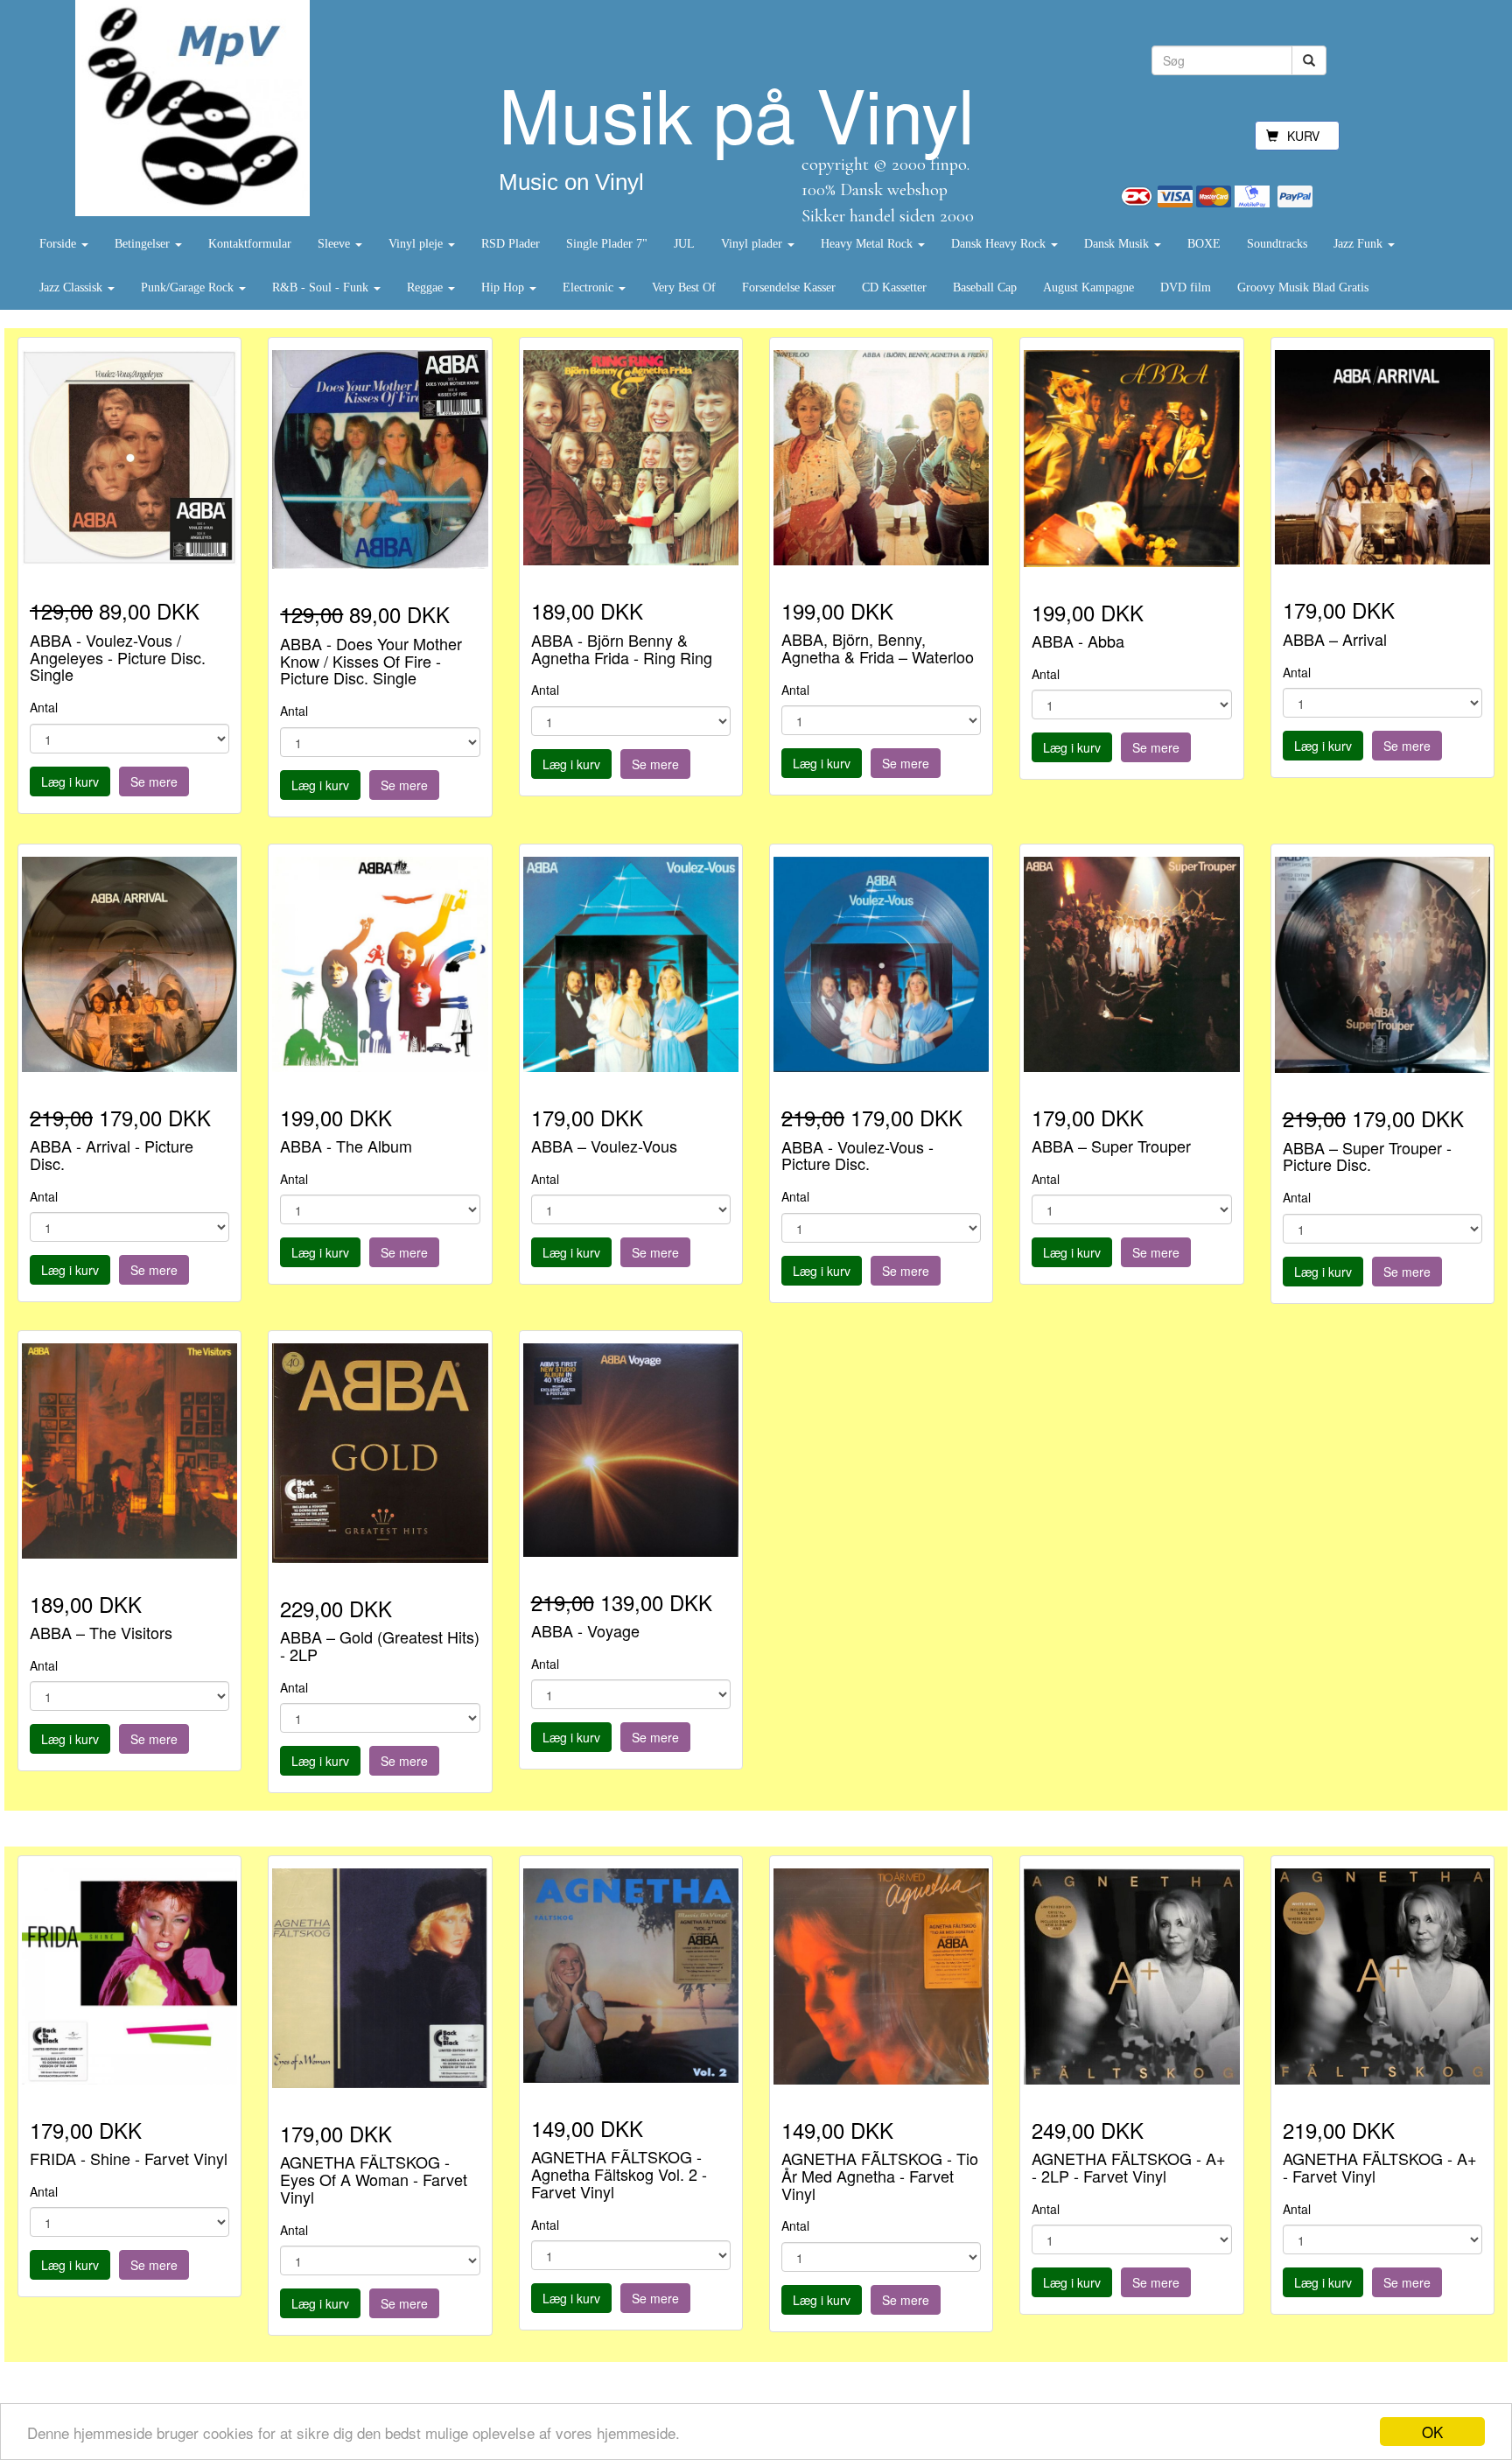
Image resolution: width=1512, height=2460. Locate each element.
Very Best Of (684, 287)
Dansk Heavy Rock (1000, 244)
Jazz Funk (1360, 244)
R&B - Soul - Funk (322, 287)
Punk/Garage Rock (189, 287)
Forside (59, 244)
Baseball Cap (985, 287)
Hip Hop (504, 287)
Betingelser (144, 244)
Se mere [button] (154, 781)
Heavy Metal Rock (868, 244)
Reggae (427, 287)
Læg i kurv (70, 781)
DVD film (1186, 287)
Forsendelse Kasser (789, 287)
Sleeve (336, 244)
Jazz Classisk (73, 287)
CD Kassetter (894, 287)
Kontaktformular (250, 244)
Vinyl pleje (417, 244)
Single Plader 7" (607, 244)
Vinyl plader (753, 244)
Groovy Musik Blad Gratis (1303, 287)
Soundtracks (1277, 244)
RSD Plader (511, 244)
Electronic (590, 287)
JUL (684, 244)
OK (1432, 2432)
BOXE (1204, 244)
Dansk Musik (1118, 244)
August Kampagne (1088, 287)
